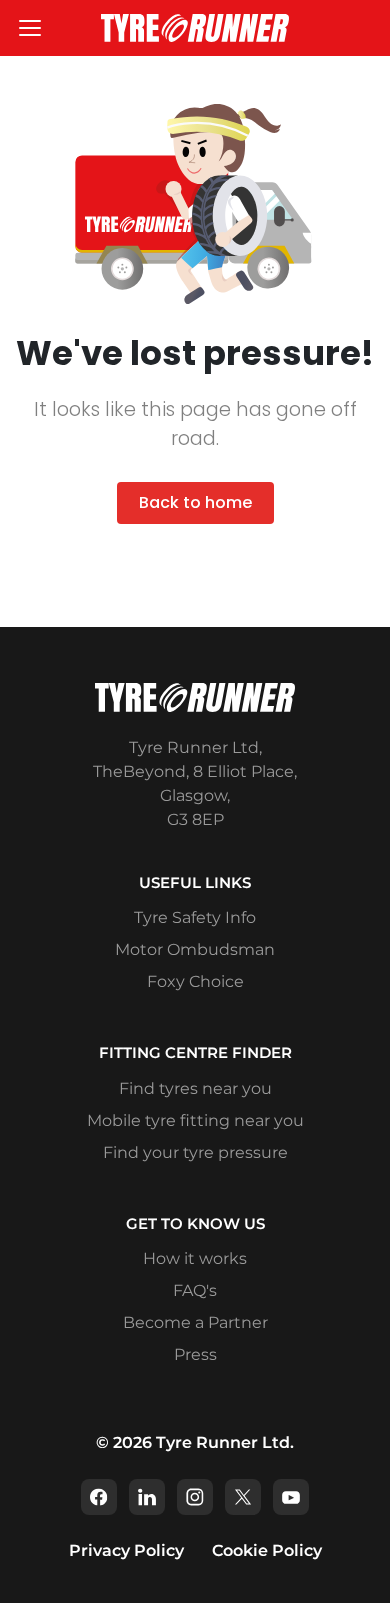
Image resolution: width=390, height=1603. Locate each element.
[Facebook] (99, 1497)
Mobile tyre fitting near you (195, 1120)
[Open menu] (30, 28)
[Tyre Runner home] (195, 27)
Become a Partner (195, 1322)
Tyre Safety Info (195, 917)
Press (195, 1354)
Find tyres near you (195, 1088)
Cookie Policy (267, 1550)
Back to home (195, 502)
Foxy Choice (195, 981)
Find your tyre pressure (195, 1152)
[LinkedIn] (147, 1497)
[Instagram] (195, 1497)
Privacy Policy (126, 1550)
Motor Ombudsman (195, 949)
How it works (195, 1258)
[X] (243, 1497)
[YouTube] (291, 1497)
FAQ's (195, 1290)
